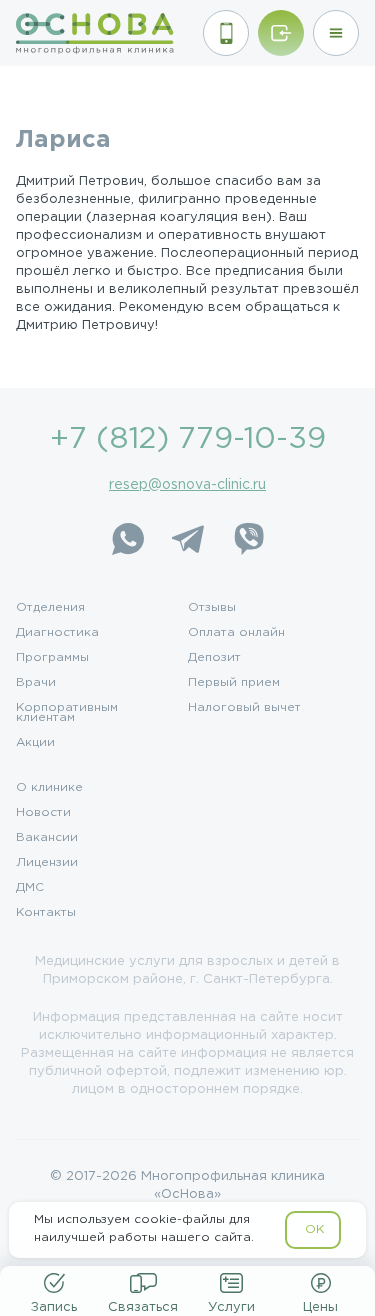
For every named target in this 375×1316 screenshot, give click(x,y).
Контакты (46, 913)
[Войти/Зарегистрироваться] (281, 33)
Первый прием (234, 683)
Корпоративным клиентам (67, 713)
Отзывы (212, 608)
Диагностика (57, 633)
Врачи (36, 683)
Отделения (50, 608)
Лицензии (47, 863)
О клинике (49, 788)
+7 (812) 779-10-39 (188, 439)
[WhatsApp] (128, 539)
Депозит (214, 658)
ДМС (30, 888)
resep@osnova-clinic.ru (187, 485)
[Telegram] (188, 539)
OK (314, 1229)
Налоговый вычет (244, 708)
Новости (43, 813)
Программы (52, 658)
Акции (35, 743)
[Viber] (248, 539)
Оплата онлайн (236, 633)
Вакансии (47, 838)
